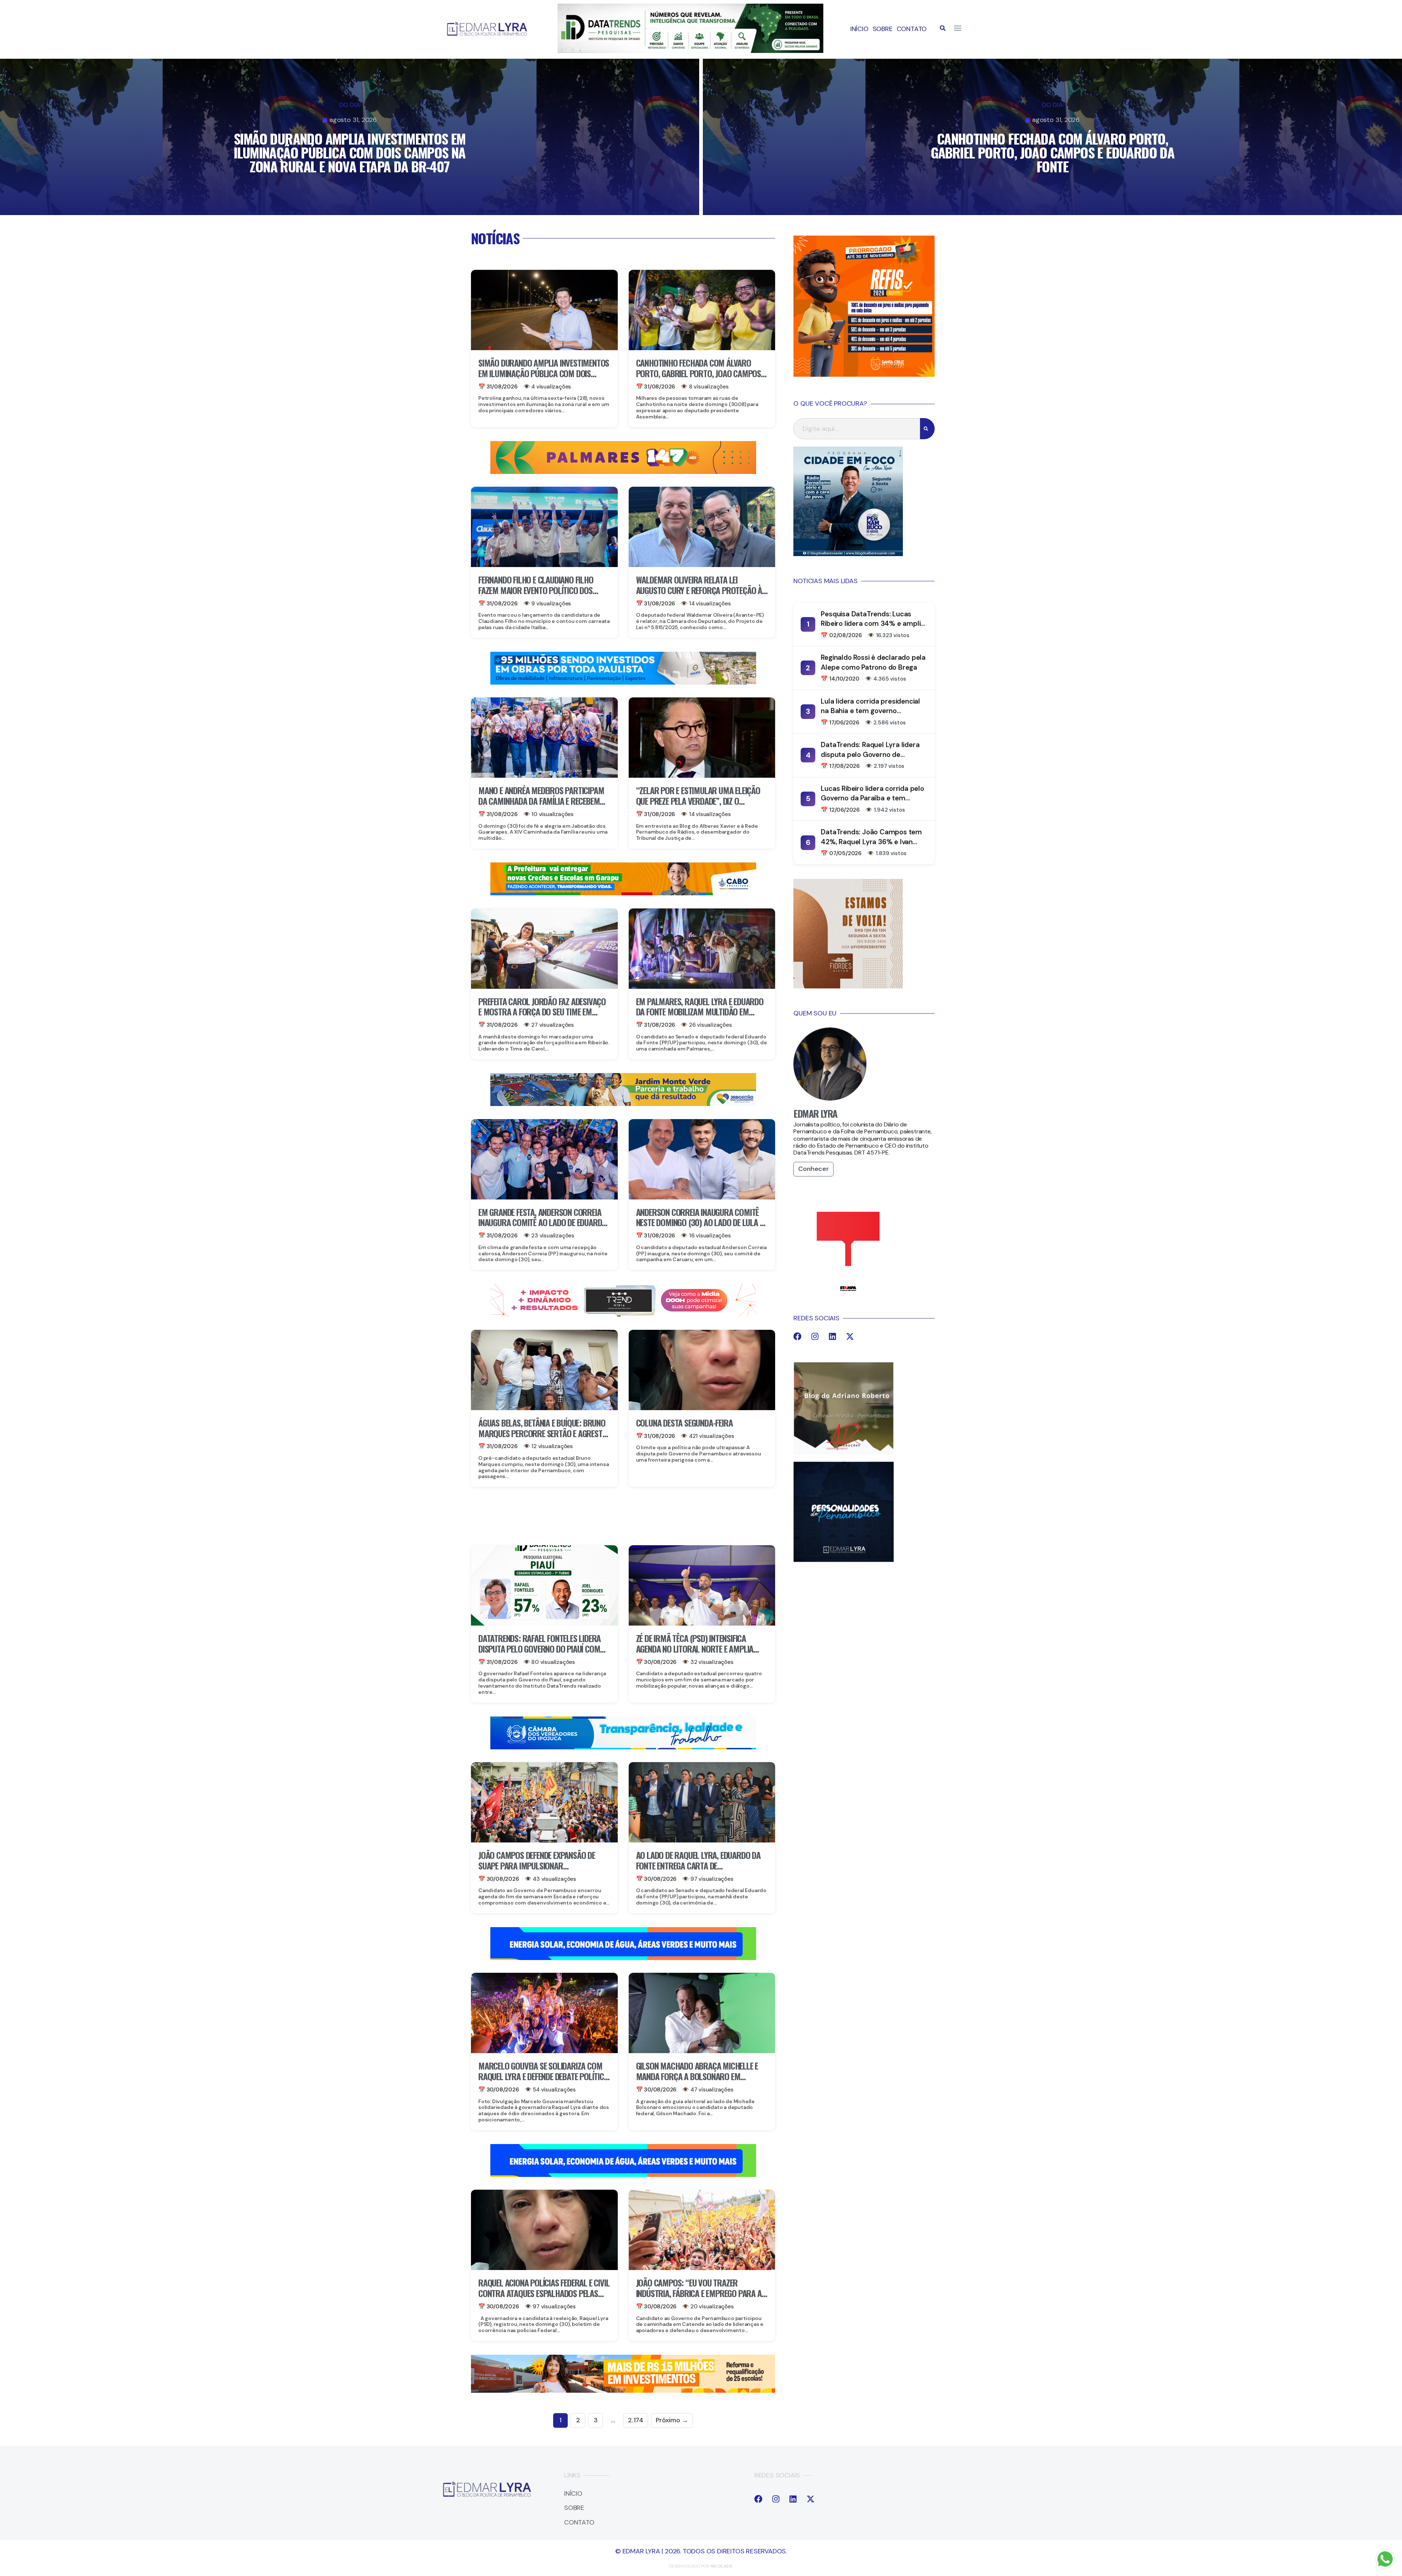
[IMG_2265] (623, 893)
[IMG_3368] (623, 1104)
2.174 (636, 2420)
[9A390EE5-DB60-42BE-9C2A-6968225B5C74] (623, 1314)
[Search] (927, 429)
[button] (943, 28)
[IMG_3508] (623, 1958)
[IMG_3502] (623, 2391)
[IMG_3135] (623, 472)
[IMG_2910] (623, 1747)
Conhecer (813, 1169)
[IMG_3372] (623, 682)
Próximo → (672, 2420)
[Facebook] (797, 1336)
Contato (912, 29)
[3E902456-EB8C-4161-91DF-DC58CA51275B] (690, 51)
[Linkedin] (832, 1336)
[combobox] (857, 429)
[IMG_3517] (864, 375)
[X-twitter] (850, 1336)
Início (859, 29)
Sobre (883, 29)
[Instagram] (815, 1336)
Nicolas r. (722, 2566)
